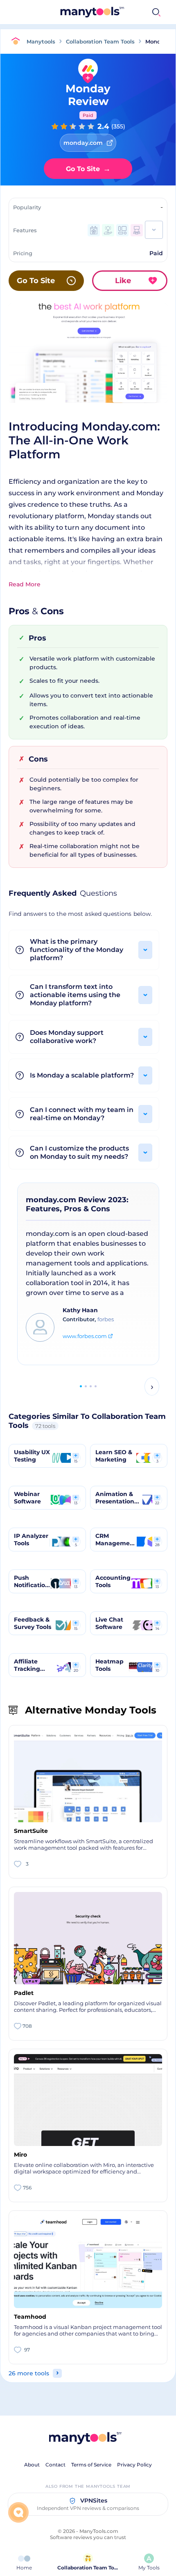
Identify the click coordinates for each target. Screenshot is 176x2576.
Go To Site (88, 169)
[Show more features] (154, 230)
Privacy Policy (134, 2465)
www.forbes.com (85, 1336)
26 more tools (29, 2373)
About (32, 2465)
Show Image (88, 366)
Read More (25, 584)
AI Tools (118, 12)
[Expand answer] (145, 950)
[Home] (18, 41)
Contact (55, 2465)
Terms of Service (91, 2465)
